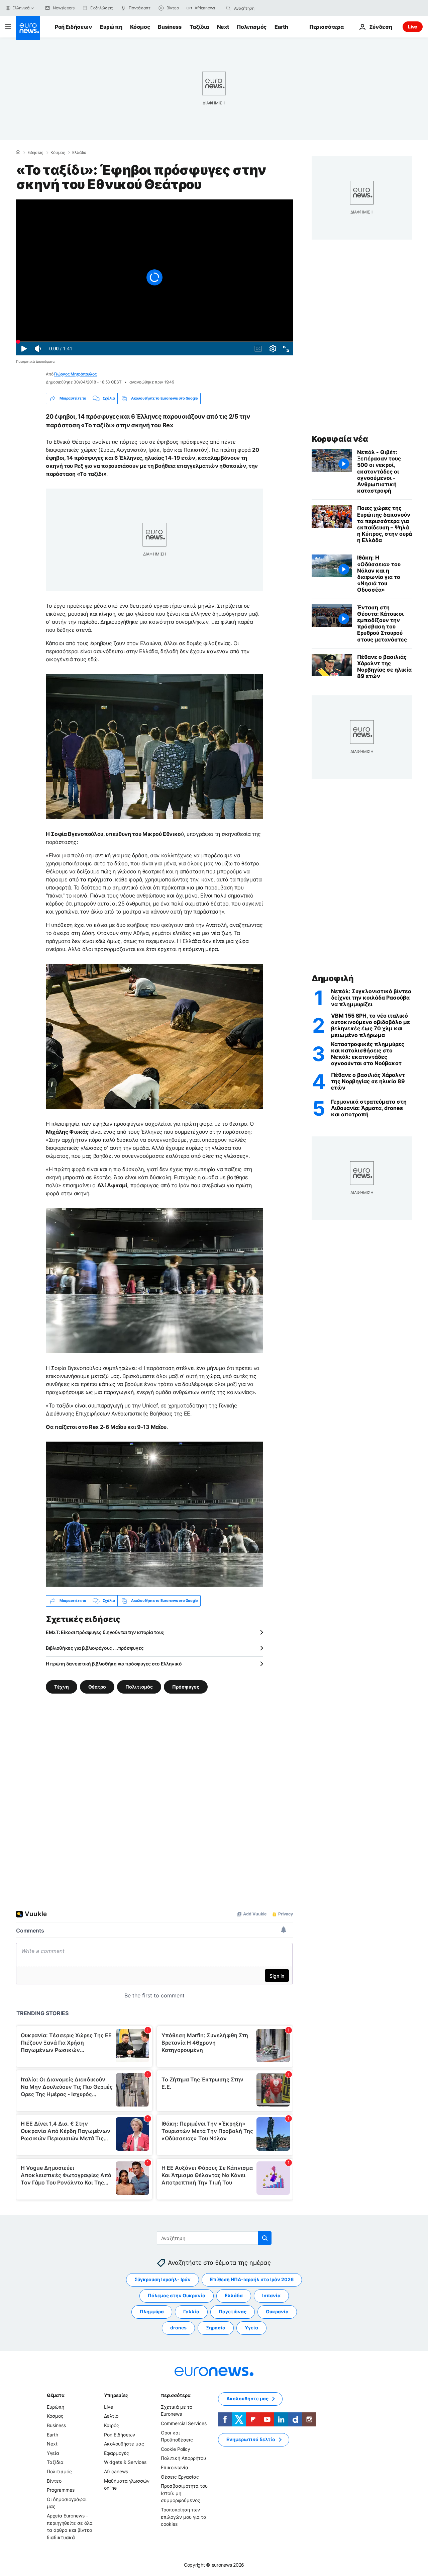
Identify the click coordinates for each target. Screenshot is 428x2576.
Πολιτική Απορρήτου (183, 2458)
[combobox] (262, 8)
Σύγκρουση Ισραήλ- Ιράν (163, 2279)
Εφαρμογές (117, 2453)
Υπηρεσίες (116, 2395)
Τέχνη (62, 1686)
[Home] (18, 152)
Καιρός (112, 2425)
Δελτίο (111, 2416)
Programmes (61, 2490)
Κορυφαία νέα (340, 439)
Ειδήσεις (35, 153)
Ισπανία (271, 2295)
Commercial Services (184, 2423)
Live (413, 27)
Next (223, 27)
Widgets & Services (125, 2462)
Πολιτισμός (252, 27)
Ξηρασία (216, 2328)
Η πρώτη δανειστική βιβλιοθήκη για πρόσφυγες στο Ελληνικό (114, 1664)
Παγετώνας (233, 2311)
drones (178, 2328)
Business (170, 27)
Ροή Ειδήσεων (73, 27)
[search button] (228, 8)
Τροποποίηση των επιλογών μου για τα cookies (184, 2516)
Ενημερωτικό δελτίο (251, 2439)
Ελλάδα (79, 153)
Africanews (116, 2471)
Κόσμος (140, 27)
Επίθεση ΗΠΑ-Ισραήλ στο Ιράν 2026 (252, 2279)
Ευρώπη (111, 27)
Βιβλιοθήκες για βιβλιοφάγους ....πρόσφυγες (95, 1648)
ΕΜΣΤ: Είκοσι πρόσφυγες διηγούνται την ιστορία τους (105, 1632)
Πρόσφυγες (186, 1686)
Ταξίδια (199, 27)
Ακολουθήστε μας (124, 2444)
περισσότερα (176, 2395)
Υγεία (251, 2328)
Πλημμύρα (152, 2311)
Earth (281, 27)
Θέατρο (97, 1686)
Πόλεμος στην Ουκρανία (177, 2295)
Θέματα (56, 2395)
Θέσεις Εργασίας (180, 2476)
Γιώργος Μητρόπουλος (75, 374)
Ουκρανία (277, 2311)
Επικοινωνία (175, 2467)
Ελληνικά (21, 8)
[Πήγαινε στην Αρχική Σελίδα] (28, 28)
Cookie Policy (176, 2449)
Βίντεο (54, 2480)
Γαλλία (191, 2311)
